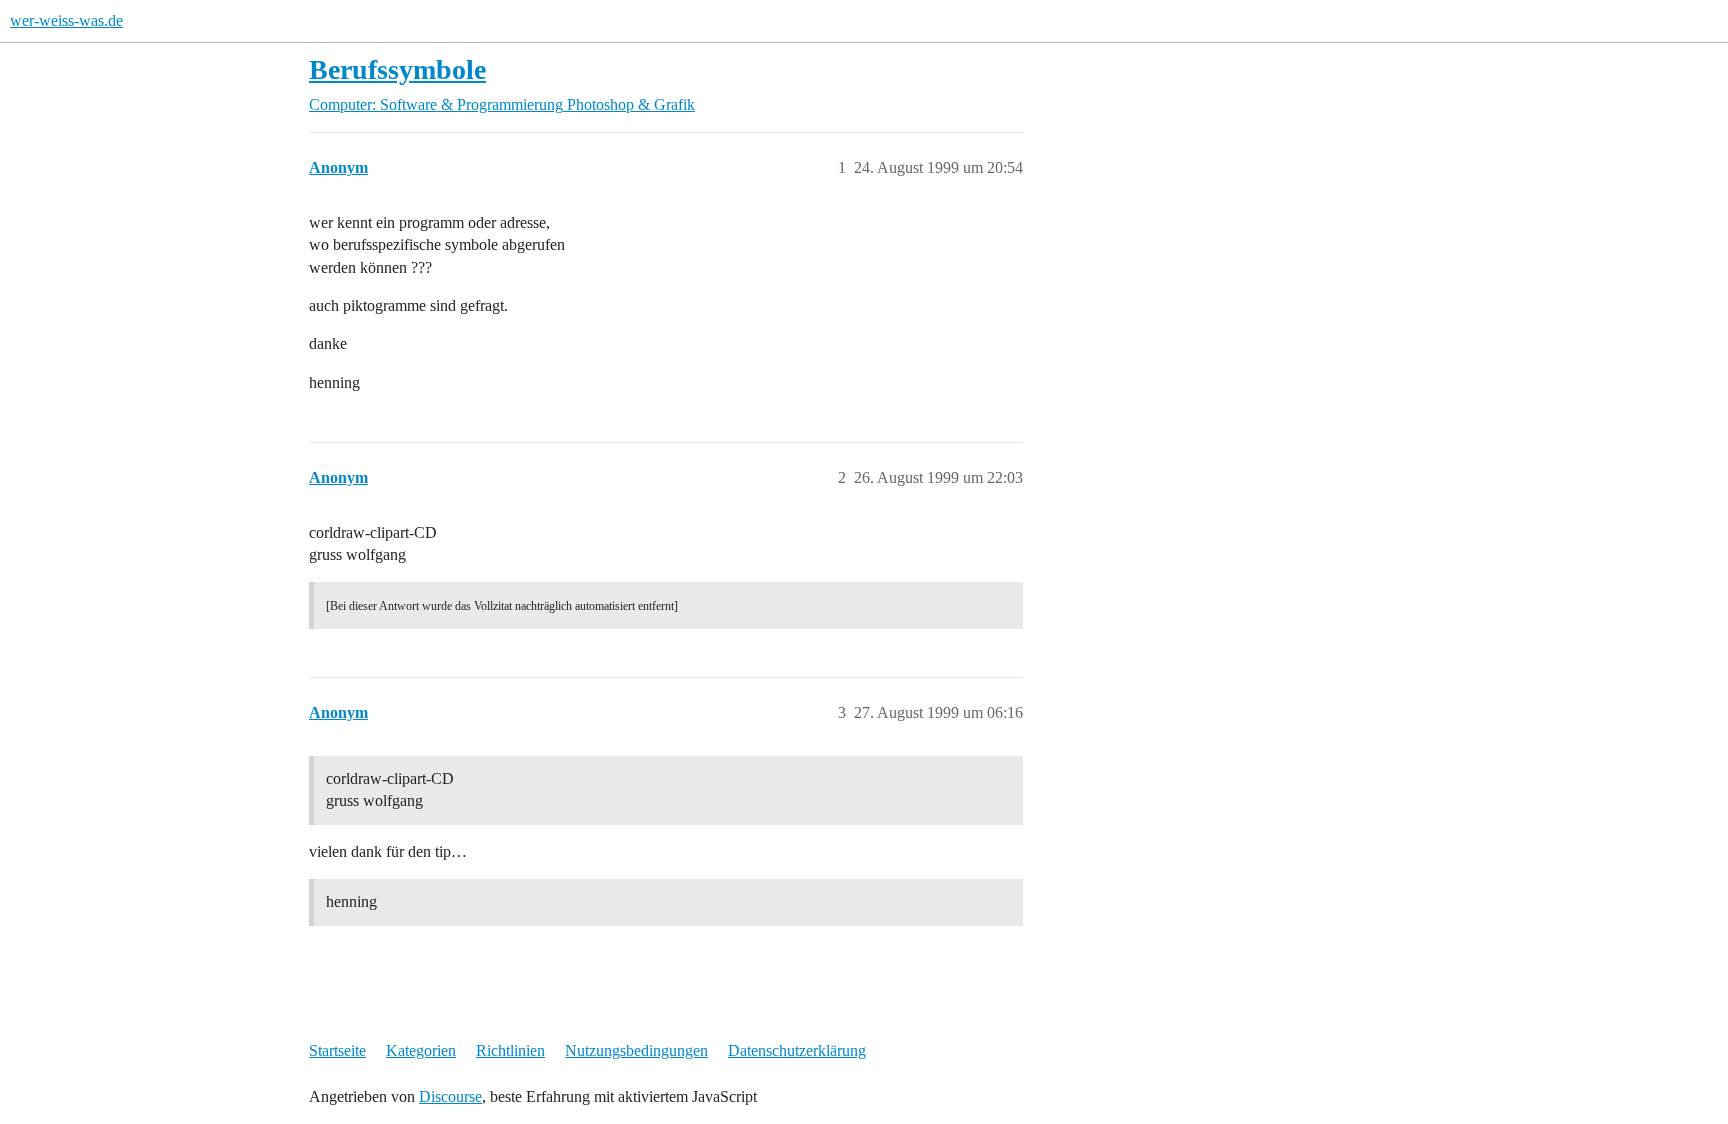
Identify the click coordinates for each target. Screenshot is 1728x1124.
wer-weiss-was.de (66, 20)
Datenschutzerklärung (797, 1050)
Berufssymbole (397, 69)
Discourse (450, 1096)
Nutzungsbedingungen (636, 1050)
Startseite (337, 1050)
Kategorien (421, 1050)
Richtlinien (510, 1050)
